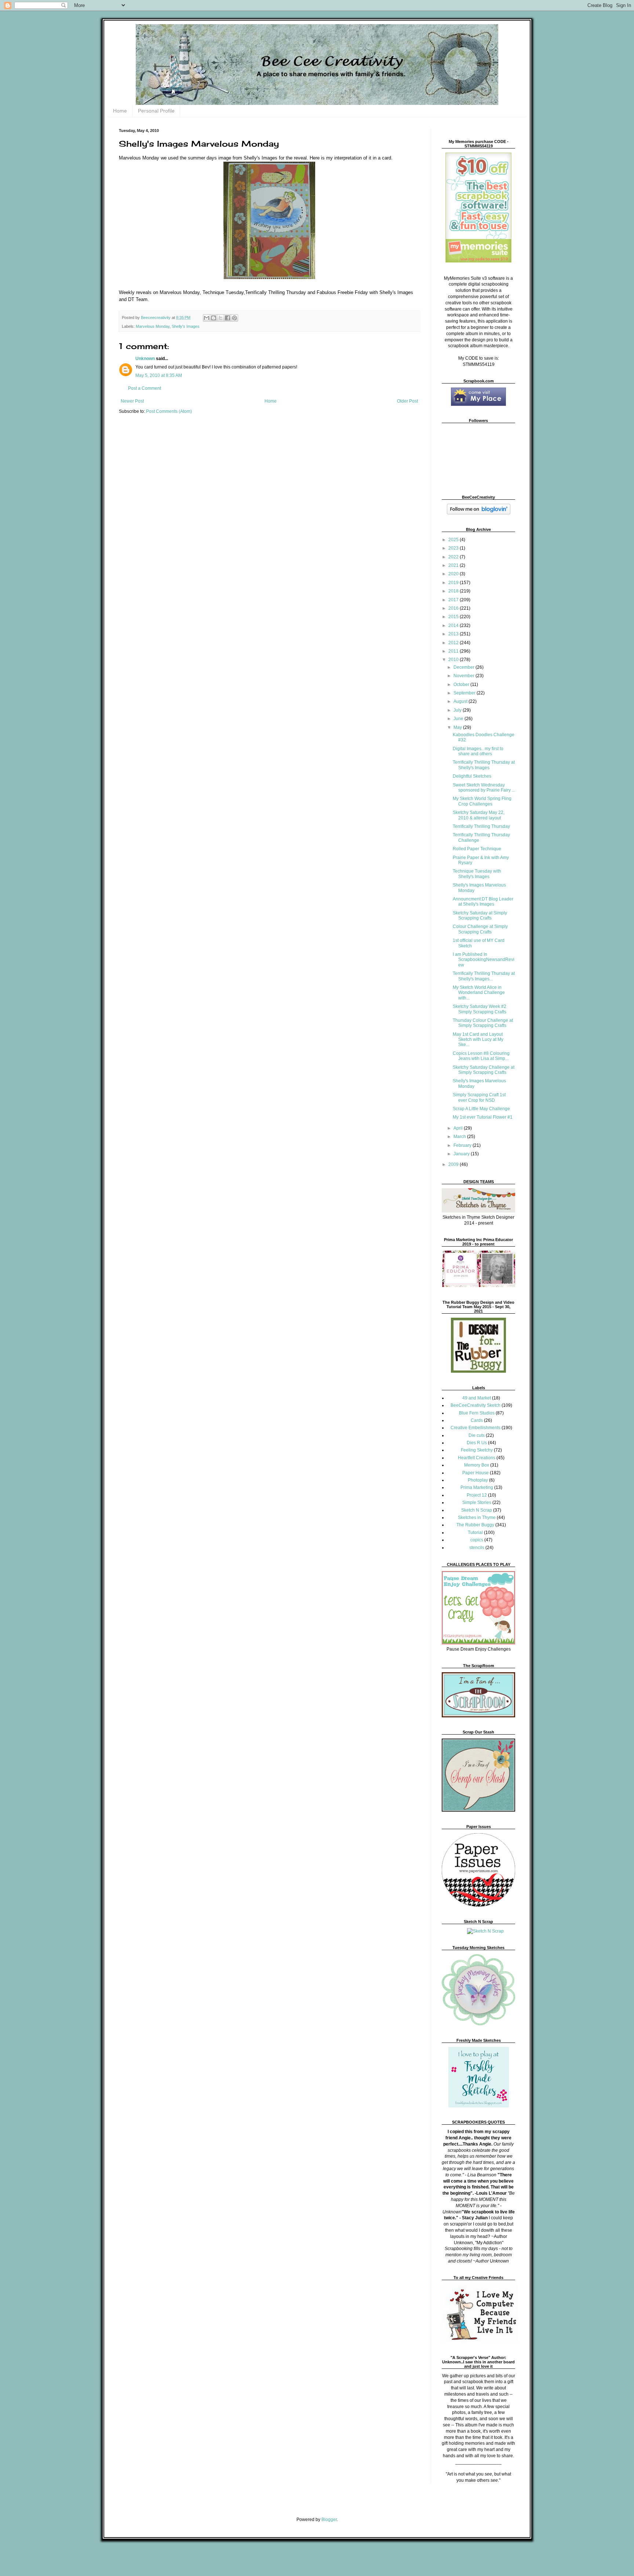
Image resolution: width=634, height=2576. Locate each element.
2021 (454, 565)
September (465, 693)
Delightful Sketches (472, 776)
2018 (454, 591)
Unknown (145, 359)
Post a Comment (145, 388)
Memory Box (477, 1465)
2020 (454, 574)
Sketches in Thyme (477, 1518)
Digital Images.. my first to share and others (478, 751)
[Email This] (207, 318)
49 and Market (477, 1398)
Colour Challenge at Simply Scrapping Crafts (480, 929)
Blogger (329, 2520)
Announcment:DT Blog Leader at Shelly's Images (483, 902)
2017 (454, 600)
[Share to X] (221, 318)
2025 (454, 540)
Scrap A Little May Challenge (481, 1109)
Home (120, 111)
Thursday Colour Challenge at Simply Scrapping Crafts (483, 1023)
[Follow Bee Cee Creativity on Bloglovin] (479, 513)
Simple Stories (477, 1502)
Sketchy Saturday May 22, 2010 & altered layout (479, 815)
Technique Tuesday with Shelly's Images (477, 874)
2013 (454, 634)
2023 (454, 548)
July (458, 710)
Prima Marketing (477, 1487)
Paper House (475, 1473)
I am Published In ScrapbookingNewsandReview (484, 960)
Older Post (407, 401)
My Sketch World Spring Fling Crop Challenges (482, 801)
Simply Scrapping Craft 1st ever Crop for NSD (479, 1097)
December (464, 667)
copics (477, 1540)
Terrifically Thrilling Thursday (481, 826)
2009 (454, 1164)
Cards (477, 1420)
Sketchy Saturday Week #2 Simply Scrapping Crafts (480, 1009)
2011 (454, 651)
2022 (454, 557)
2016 (454, 608)
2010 (454, 660)
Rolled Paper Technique (477, 849)
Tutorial (475, 1533)
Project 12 (477, 1495)
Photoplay (478, 1480)
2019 (454, 583)
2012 (454, 643)
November (464, 676)
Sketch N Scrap (477, 1510)
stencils (477, 1548)
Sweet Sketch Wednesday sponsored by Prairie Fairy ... (484, 788)
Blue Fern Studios (477, 1413)
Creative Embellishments (475, 1428)
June (459, 719)
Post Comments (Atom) (169, 411)
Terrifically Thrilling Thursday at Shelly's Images (484, 765)
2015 (454, 617)
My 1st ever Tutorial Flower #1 (483, 1117)
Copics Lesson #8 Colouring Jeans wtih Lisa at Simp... (481, 1056)
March (460, 1137)
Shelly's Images (186, 326)
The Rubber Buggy (475, 1525)
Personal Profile (156, 111)
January (462, 1154)
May (458, 727)
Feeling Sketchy (477, 1450)
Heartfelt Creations (477, 1458)
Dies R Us (477, 1443)
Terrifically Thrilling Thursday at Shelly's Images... (484, 976)
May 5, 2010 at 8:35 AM (159, 375)
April (459, 1128)
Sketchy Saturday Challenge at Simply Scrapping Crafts (484, 1070)
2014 (454, 625)
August (461, 701)
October (462, 685)
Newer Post (132, 401)
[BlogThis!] (214, 318)
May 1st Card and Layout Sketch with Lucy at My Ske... (478, 1040)
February (463, 1145)
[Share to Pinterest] (234, 318)
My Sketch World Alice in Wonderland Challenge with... (479, 993)
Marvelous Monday (153, 326)
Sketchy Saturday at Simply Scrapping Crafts (480, 915)
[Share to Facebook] (227, 318)
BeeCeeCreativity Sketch (475, 1405)
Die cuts (477, 1435)
